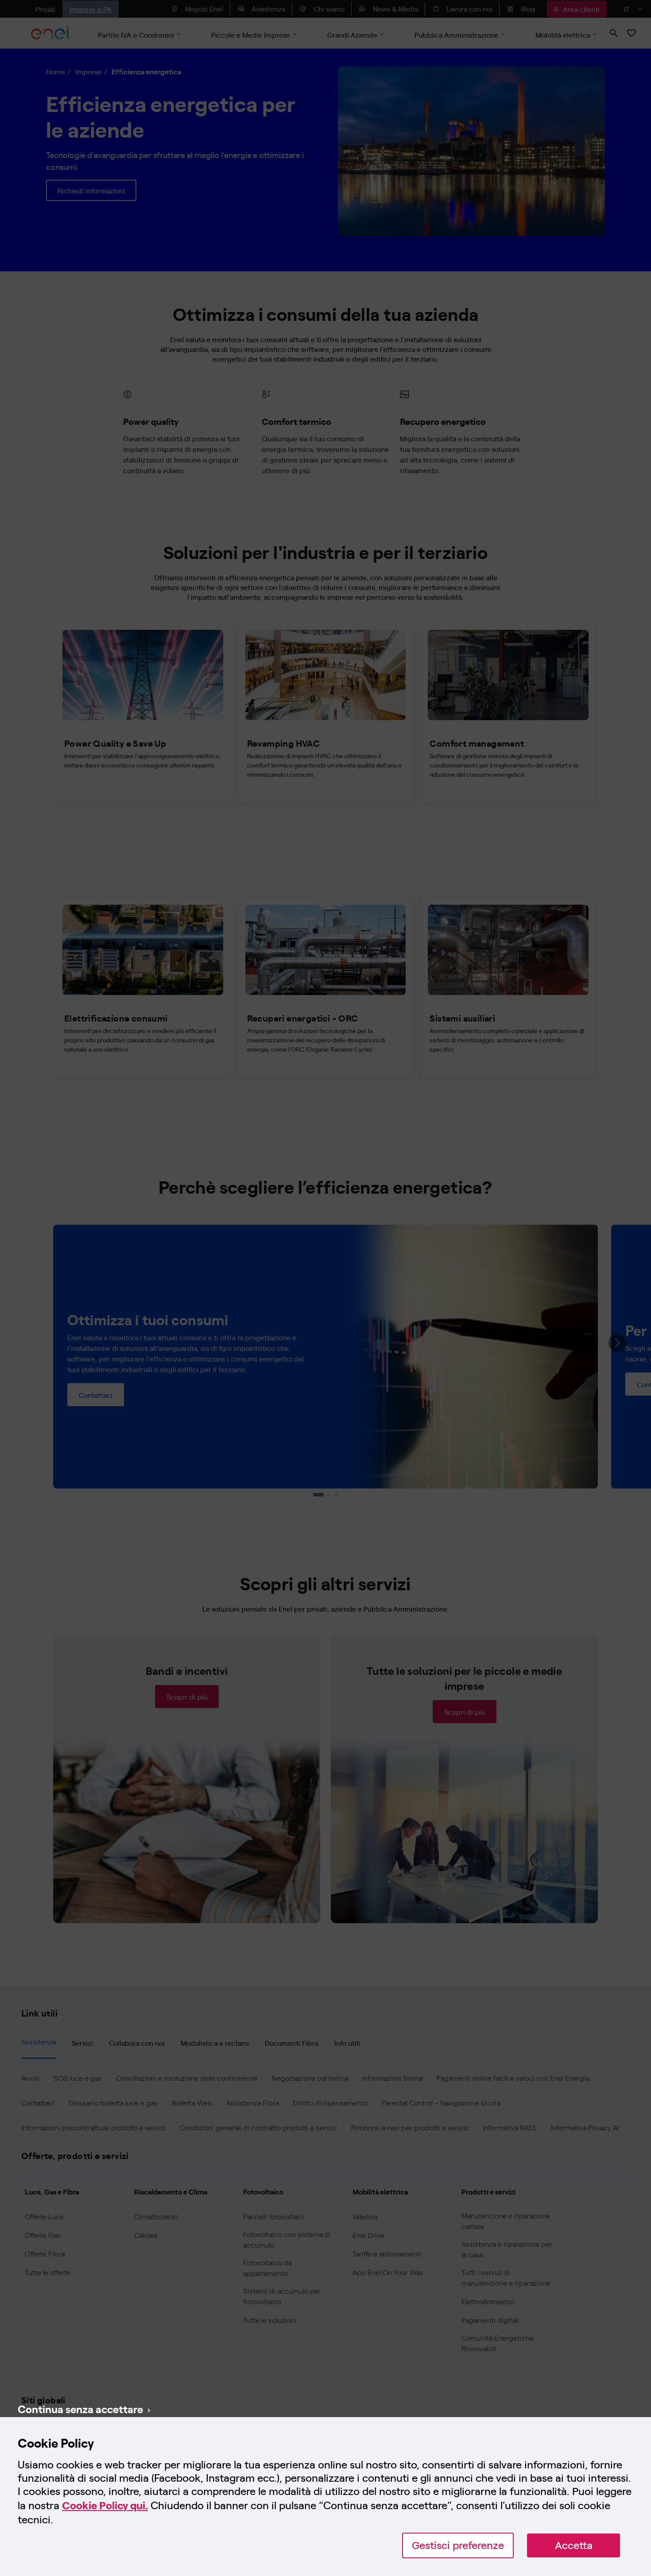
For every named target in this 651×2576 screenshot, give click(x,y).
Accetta (574, 2545)
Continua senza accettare (80, 2409)
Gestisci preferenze (458, 2545)
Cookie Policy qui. (105, 2505)
